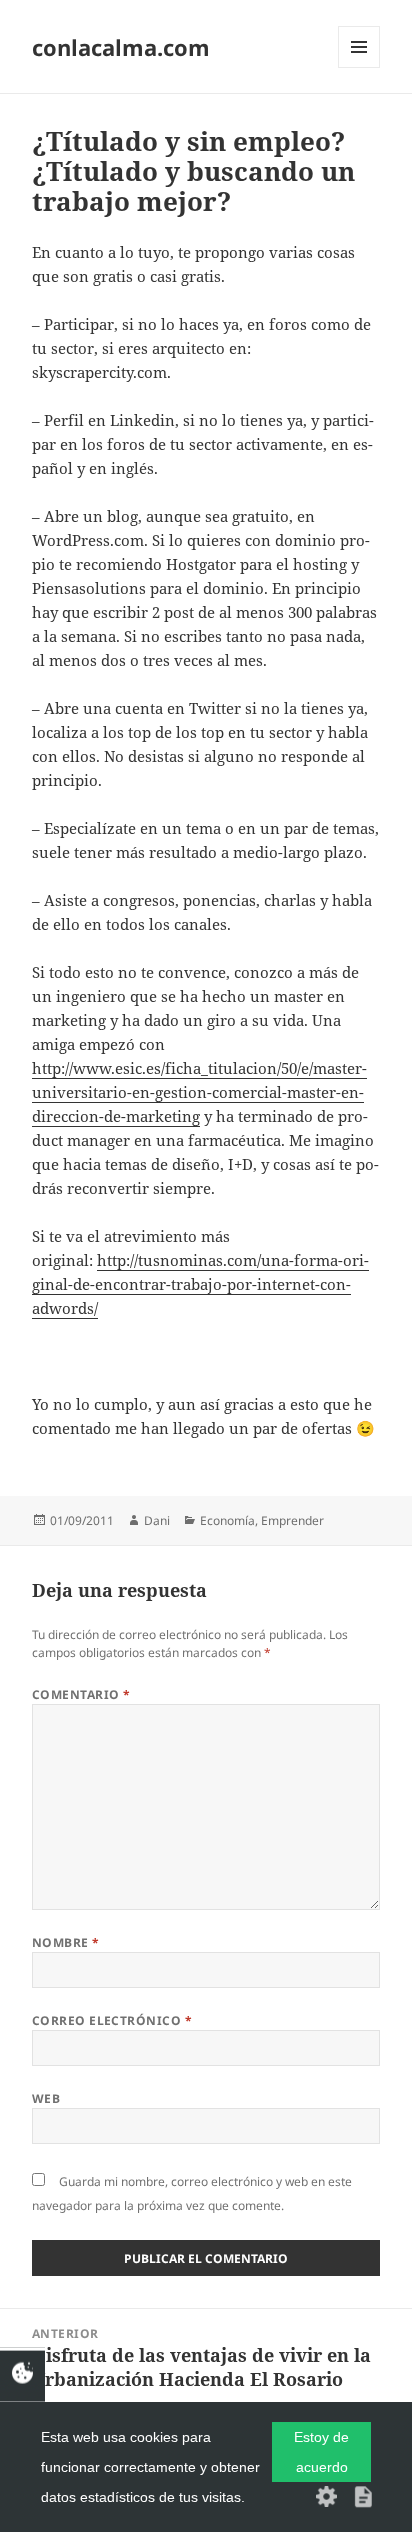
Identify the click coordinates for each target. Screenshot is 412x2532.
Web (46, 2098)
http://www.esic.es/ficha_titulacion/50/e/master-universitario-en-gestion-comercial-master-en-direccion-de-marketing (199, 1092)
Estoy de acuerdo (321, 2452)
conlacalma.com (121, 47)
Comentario (81, 1694)
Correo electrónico (112, 2020)
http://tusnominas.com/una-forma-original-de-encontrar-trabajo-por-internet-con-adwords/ (200, 1284)
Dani (157, 1520)
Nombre (66, 1942)
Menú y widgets (359, 67)
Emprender (292, 1520)
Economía (227, 1520)
